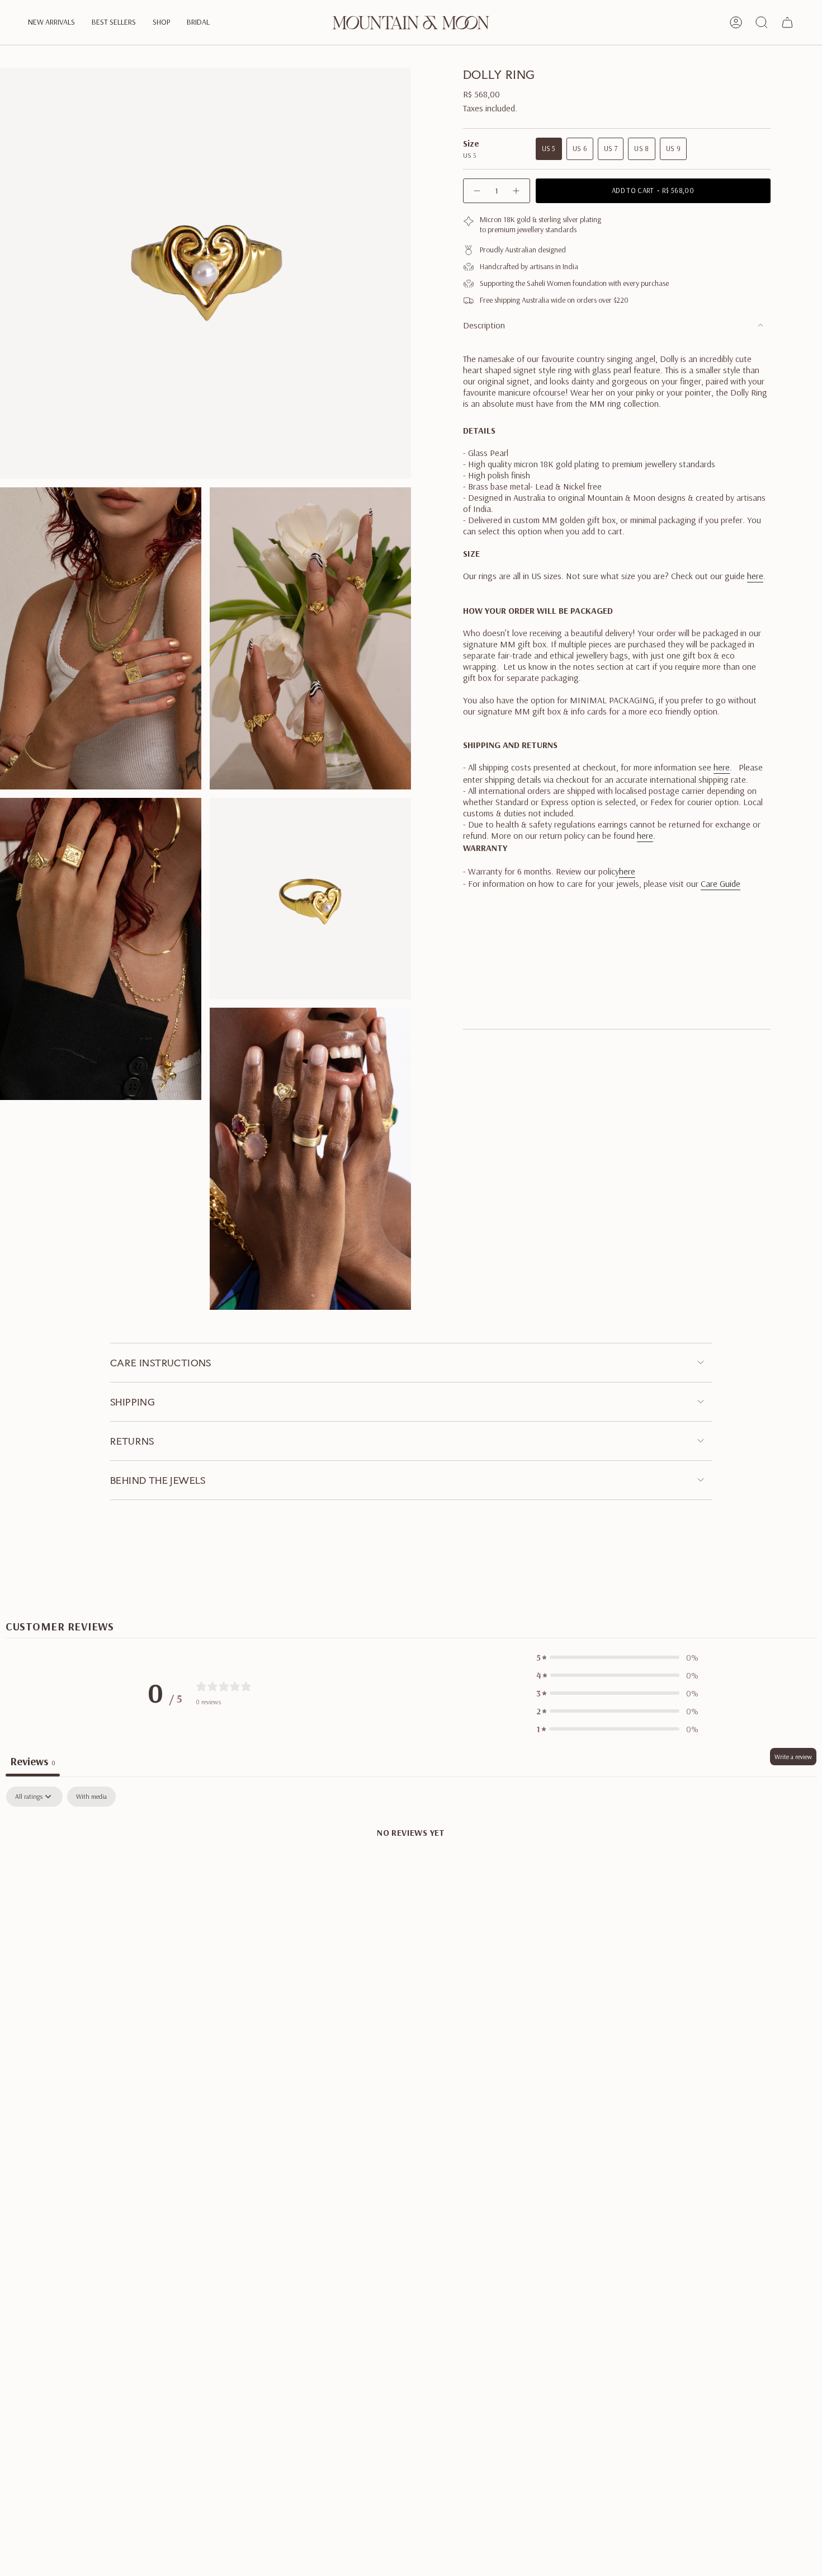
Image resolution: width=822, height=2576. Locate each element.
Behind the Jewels (158, 1480)
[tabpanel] (411, 1870)
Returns (132, 1441)
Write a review (793, 1757)
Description (484, 325)
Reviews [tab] (33, 1761)
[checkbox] (91, 1797)
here (755, 576)
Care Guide (721, 883)
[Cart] (787, 22)
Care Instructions (161, 1363)
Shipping (133, 1402)
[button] (51, 23)
